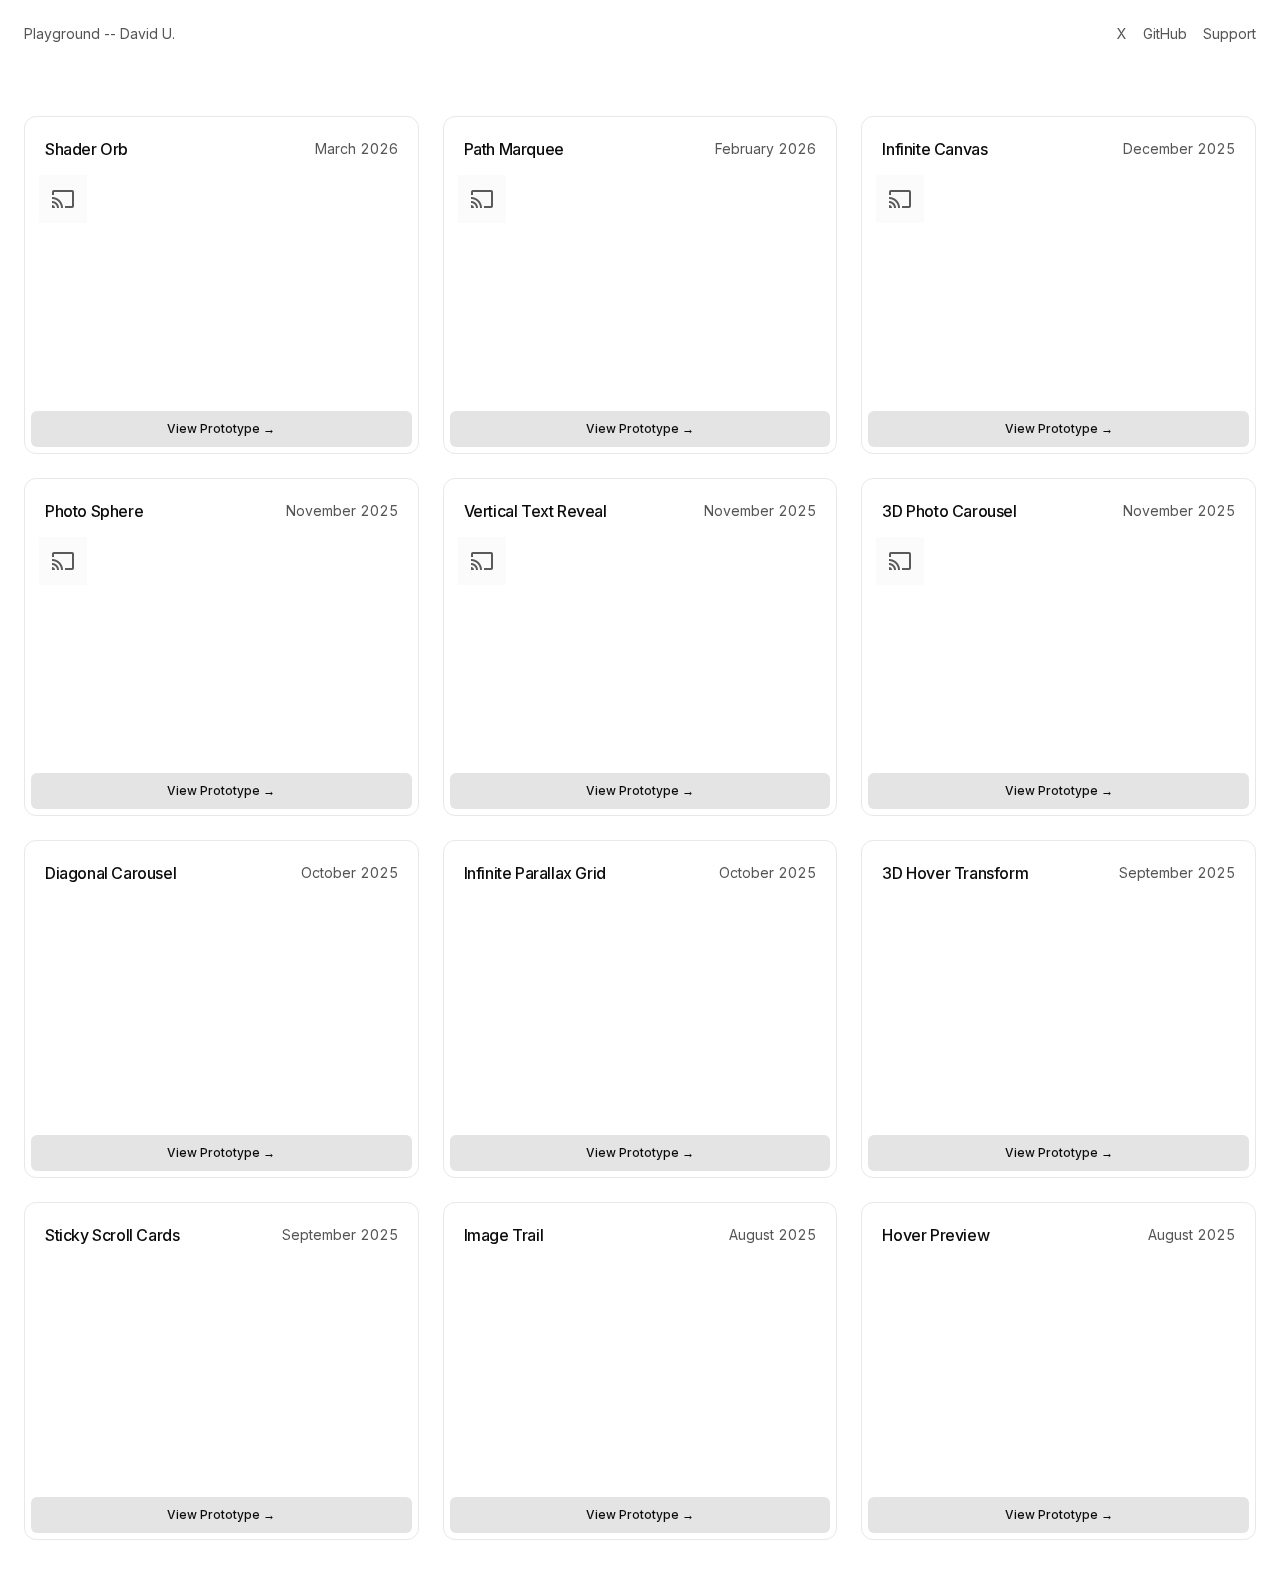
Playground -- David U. (99, 33)
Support (1229, 33)
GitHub (1165, 33)
